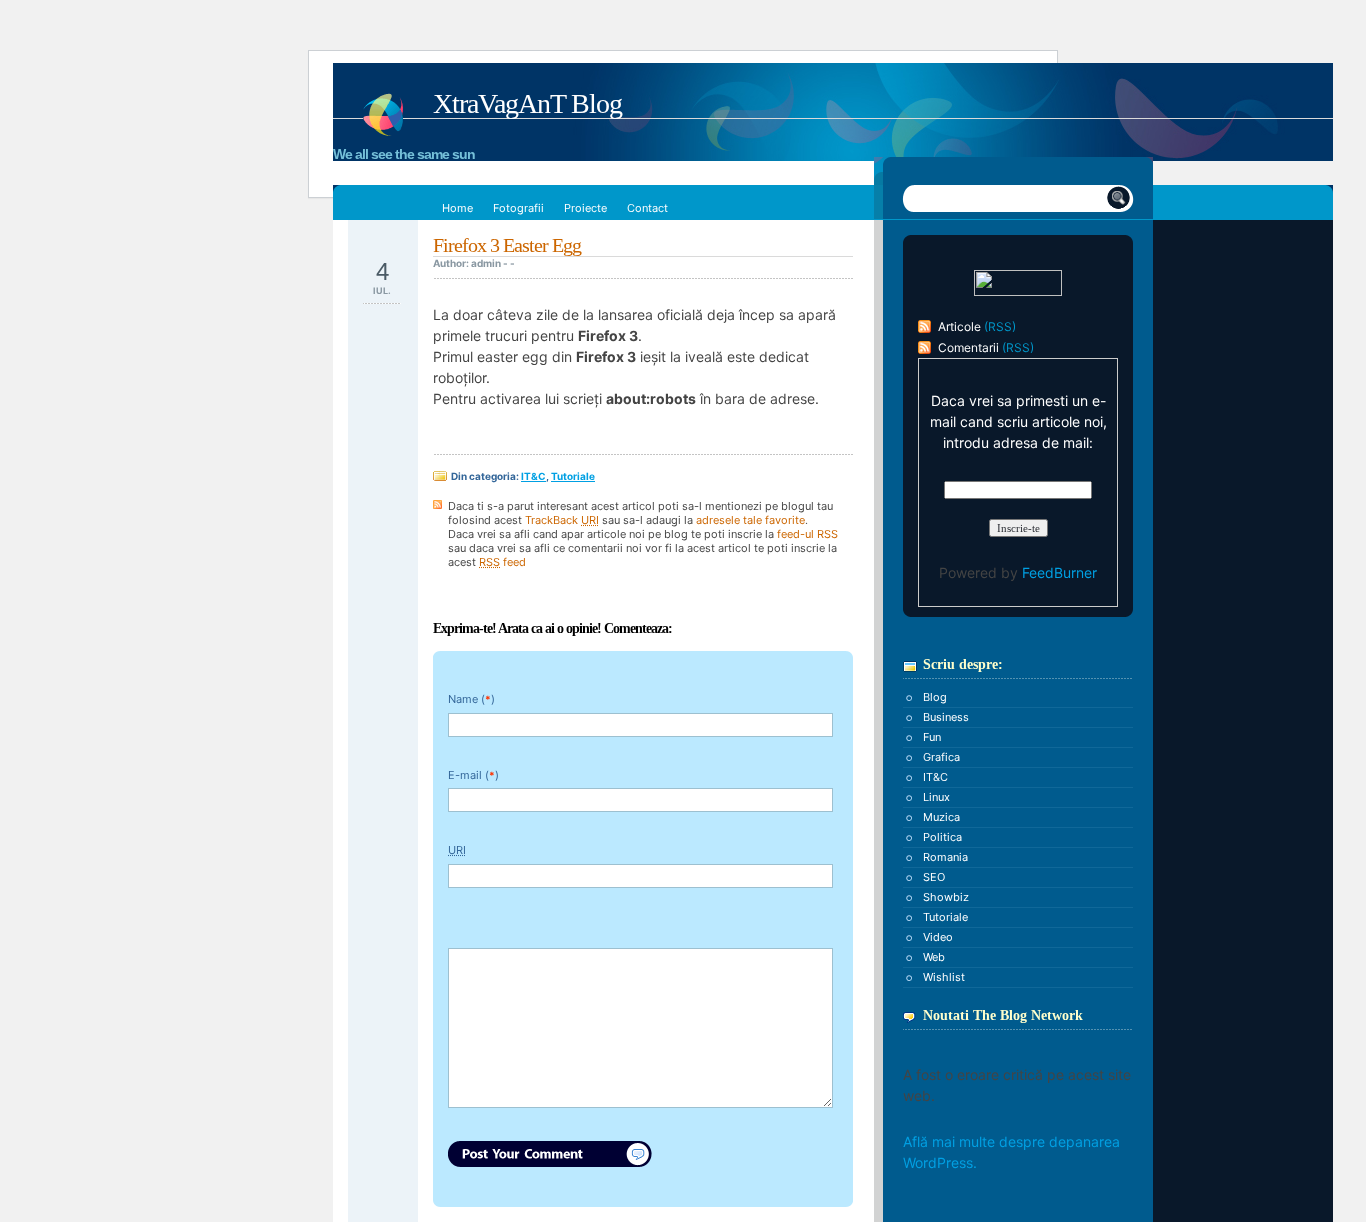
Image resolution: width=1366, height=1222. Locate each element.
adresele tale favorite (750, 520)
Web (934, 957)
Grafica (941, 757)
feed (502, 562)
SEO (934, 877)
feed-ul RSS (807, 534)
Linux (936, 797)
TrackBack (562, 520)
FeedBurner (1059, 572)
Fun (932, 737)
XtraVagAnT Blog (527, 103)
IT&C (533, 476)
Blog (935, 697)
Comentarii (968, 347)
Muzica (941, 817)
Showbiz (946, 897)
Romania (945, 857)
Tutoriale (573, 476)
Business (946, 717)
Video (938, 937)
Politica (942, 837)
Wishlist (944, 977)
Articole (959, 326)
